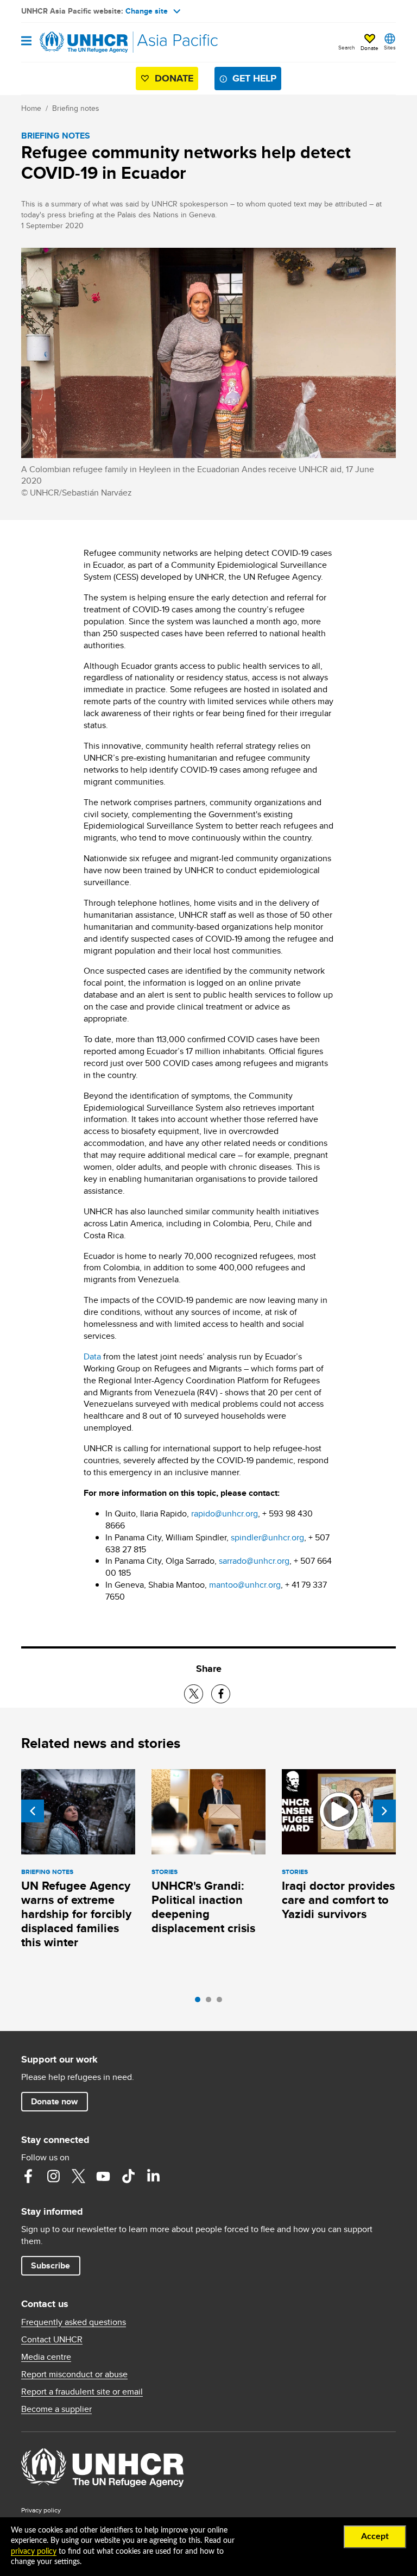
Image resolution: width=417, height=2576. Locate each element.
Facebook (28, 2176)
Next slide (384, 1811)
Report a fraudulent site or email (82, 2392)
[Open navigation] (26, 42)
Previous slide (33, 1811)
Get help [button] (254, 78)
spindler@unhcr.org (267, 1537)
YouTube (103, 2176)
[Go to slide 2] (211, 2002)
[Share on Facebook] (221, 1694)
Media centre (46, 2357)
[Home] (77, 42)
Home (31, 108)
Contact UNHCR (52, 2340)
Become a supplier (56, 2409)
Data (92, 1356)
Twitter (78, 2176)
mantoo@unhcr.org (245, 1585)
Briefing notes (76, 108)
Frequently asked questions (74, 2322)
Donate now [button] (54, 2101)
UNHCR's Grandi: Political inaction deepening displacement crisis (203, 1907)
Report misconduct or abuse (74, 2374)
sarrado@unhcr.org (254, 1561)
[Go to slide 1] (200, 2002)
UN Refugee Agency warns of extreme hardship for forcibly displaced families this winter (76, 1914)
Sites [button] (390, 47)
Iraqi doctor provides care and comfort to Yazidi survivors (338, 1900)
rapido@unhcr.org (225, 1513)
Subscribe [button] (50, 2265)
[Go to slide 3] (222, 2002)
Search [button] (347, 47)
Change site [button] (147, 11)
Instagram (53, 2176)
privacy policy (34, 2552)
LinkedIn (153, 2176)
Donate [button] (369, 48)
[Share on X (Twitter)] (194, 1694)
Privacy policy (41, 2510)
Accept (375, 2536)
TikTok (128, 2176)
